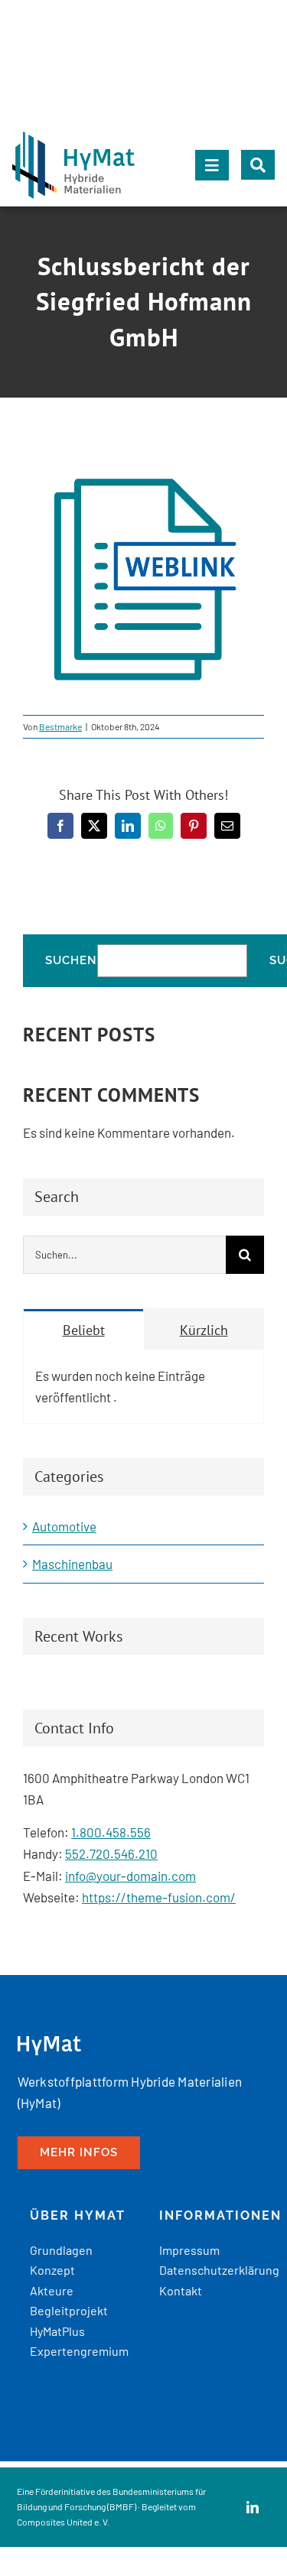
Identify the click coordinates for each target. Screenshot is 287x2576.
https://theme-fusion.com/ (159, 1897)
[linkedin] (253, 2507)
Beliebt (84, 1330)
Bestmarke (60, 726)
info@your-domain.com (130, 1876)
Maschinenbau (72, 1564)
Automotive (64, 1526)
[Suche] (258, 165)
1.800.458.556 (111, 1832)
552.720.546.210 (111, 1853)
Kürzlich (204, 1330)
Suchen (71, 961)
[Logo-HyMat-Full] (73, 138)
